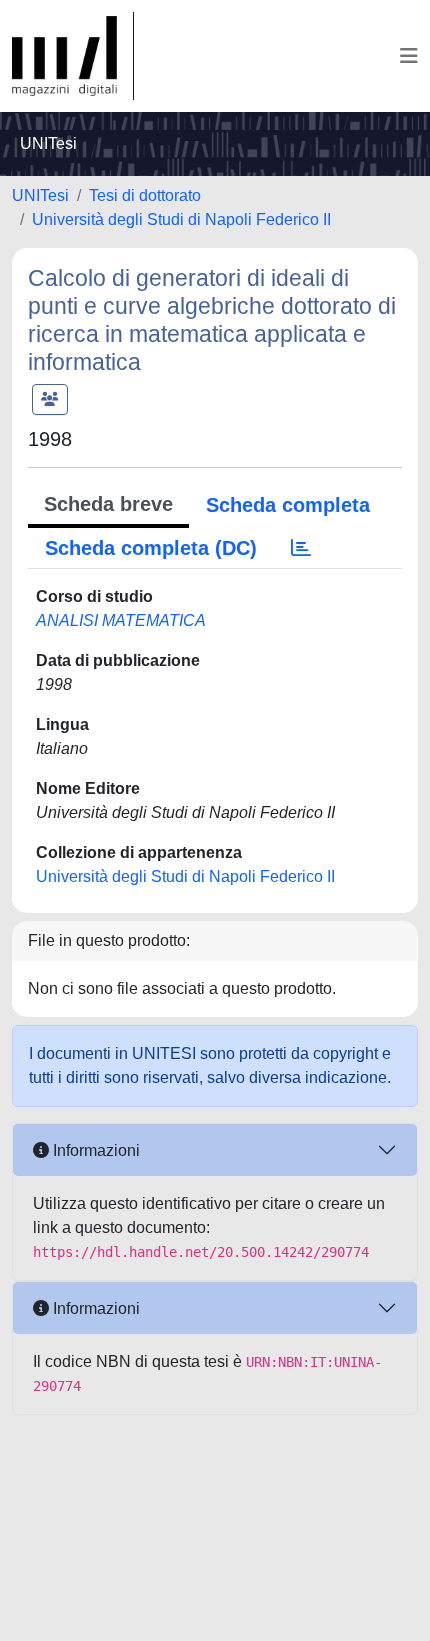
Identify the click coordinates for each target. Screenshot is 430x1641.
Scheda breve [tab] (108, 504)
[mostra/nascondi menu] (409, 56)
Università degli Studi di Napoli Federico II (181, 219)
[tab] (301, 548)
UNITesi (40, 195)
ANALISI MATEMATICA (121, 620)
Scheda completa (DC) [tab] (151, 548)
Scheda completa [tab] (288, 505)
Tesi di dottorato (145, 195)
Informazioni (94, 1150)
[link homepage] (73, 56)
